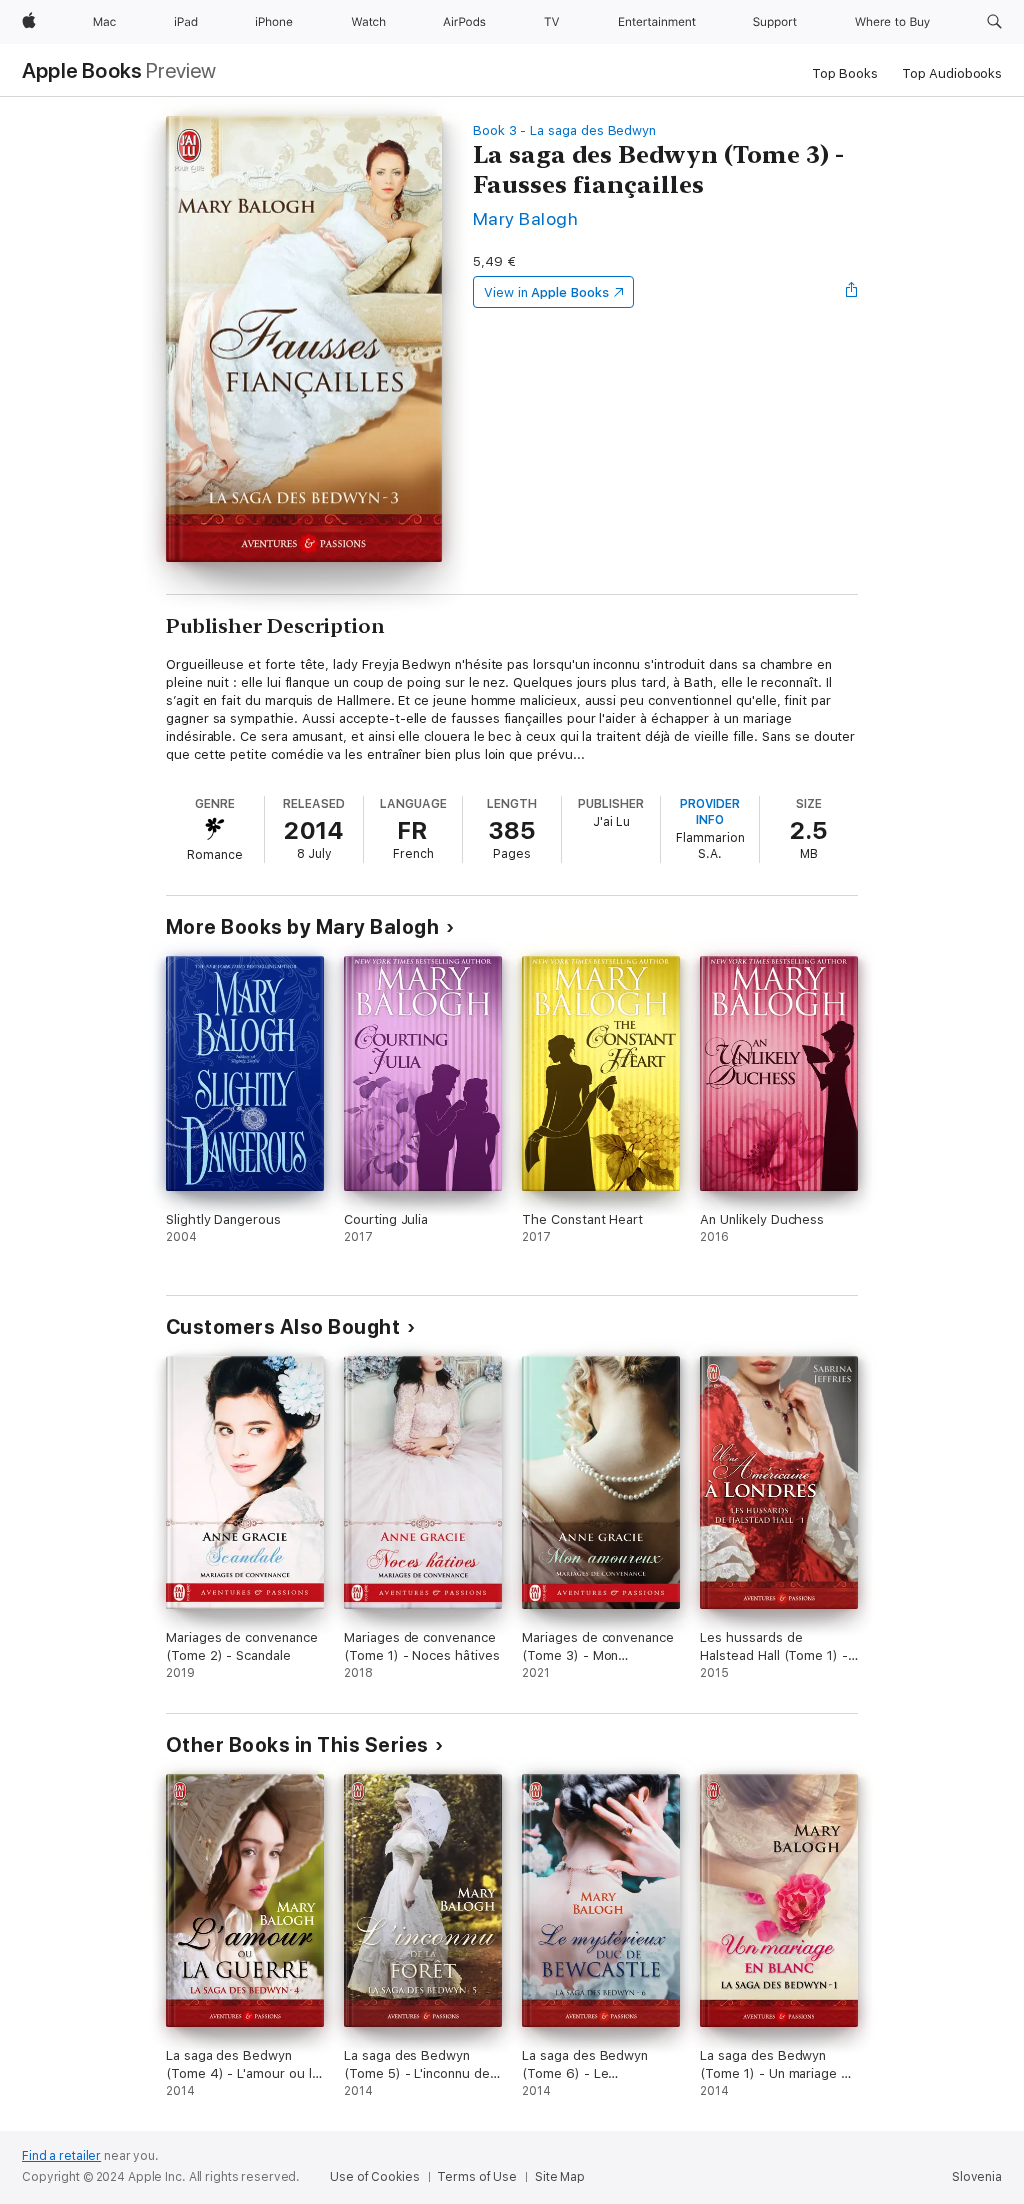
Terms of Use (477, 2177)
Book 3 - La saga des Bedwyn (564, 130)
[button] (994, 22)
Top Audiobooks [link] (952, 73)
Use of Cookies (374, 2177)
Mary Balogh (525, 218)
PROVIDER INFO (710, 812)
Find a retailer (61, 2156)
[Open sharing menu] (852, 292)
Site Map (560, 2177)
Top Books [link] (845, 73)
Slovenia (977, 2177)
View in (546, 292)
